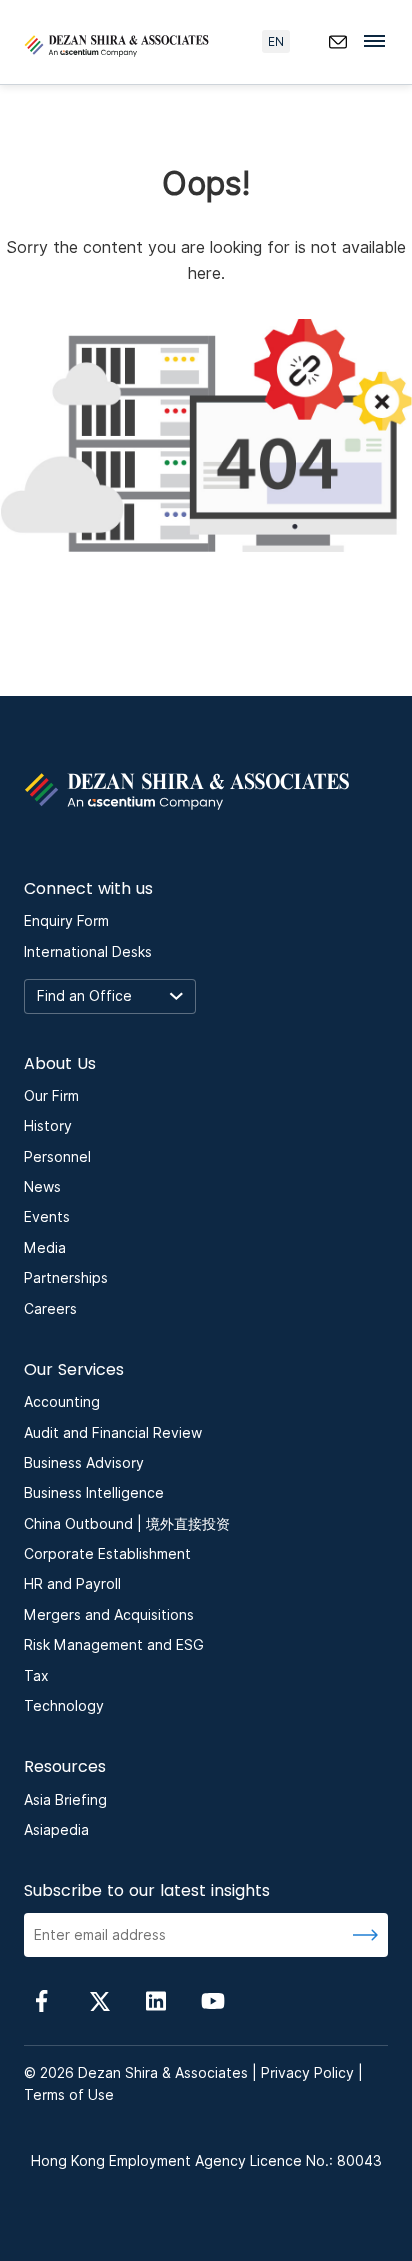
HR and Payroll (72, 1584)
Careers (50, 1309)
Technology (64, 1706)
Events (47, 1217)
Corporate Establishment (107, 1554)
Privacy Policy (307, 2073)
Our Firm (51, 1096)
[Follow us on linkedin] (156, 1999)
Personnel (57, 1157)
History (48, 1126)
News (42, 1187)
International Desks (88, 952)
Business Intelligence (94, 1493)
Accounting (62, 1402)
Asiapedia (56, 1830)
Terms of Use (69, 2095)
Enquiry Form (66, 921)
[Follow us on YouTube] (213, 1999)
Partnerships (66, 1278)
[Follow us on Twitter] (99, 1999)
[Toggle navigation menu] (380, 40)
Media (45, 1248)
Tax (36, 1676)
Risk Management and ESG (114, 1645)
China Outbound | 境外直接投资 (127, 1524)
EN (276, 41)
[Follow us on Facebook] (42, 1999)
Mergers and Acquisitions (109, 1615)
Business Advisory (84, 1463)
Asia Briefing (65, 1800)
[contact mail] (338, 42)
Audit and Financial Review (113, 1433)
